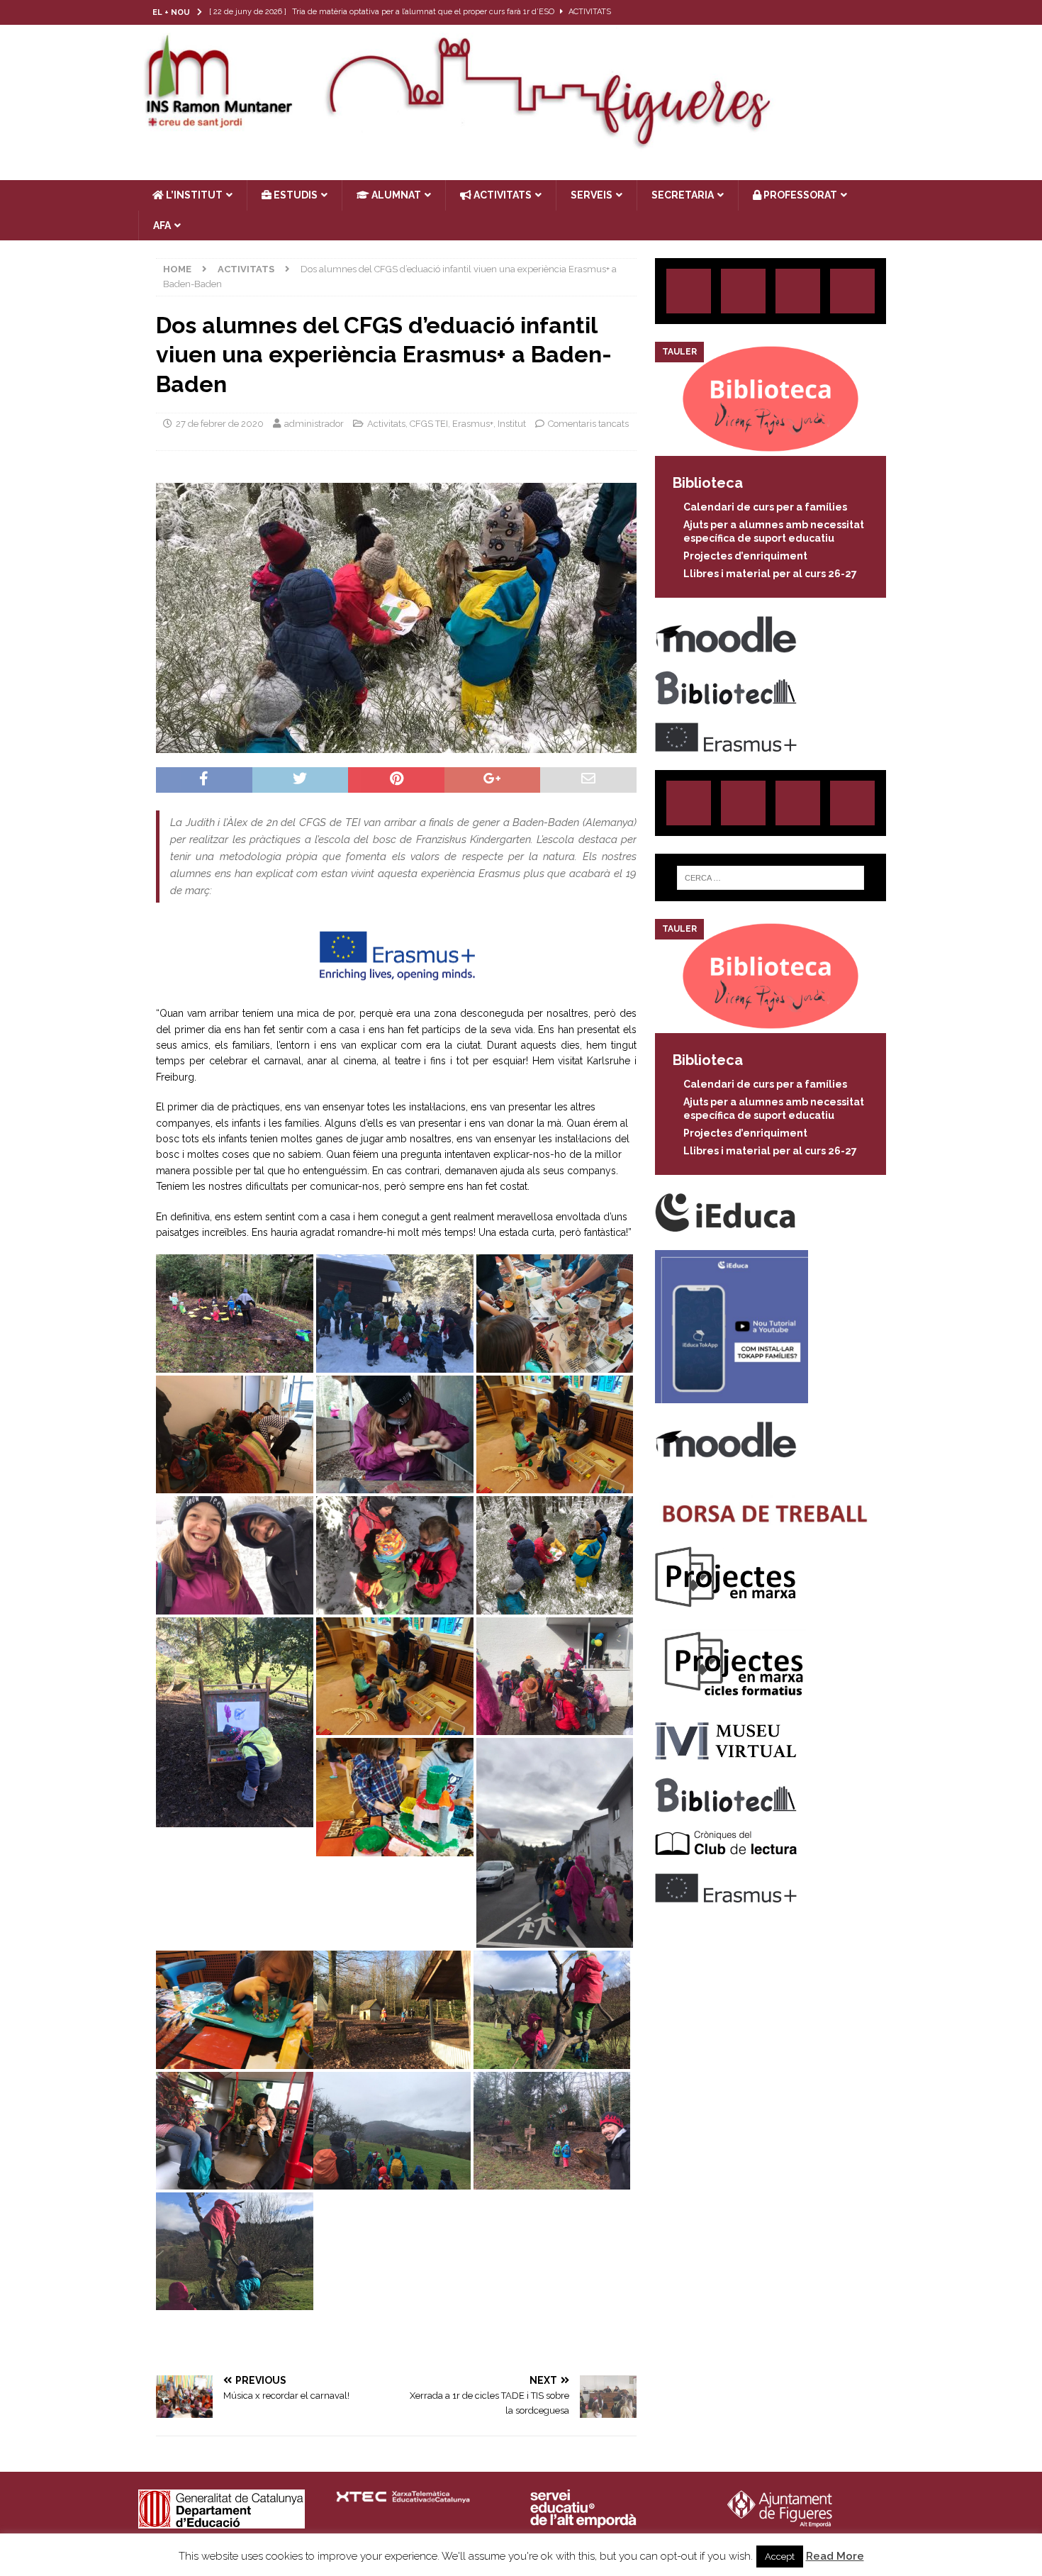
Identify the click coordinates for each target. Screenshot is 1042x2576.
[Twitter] (836, 12)
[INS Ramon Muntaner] (521, 144)
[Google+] (852, 291)
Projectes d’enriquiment (745, 556)
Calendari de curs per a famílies (765, 507)
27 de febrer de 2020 (220, 424)
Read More (835, 2556)
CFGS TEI (429, 424)
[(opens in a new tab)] (771, 448)
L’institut (193, 195)
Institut (512, 424)
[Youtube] (891, 12)
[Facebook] (864, 12)
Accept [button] (780, 2557)
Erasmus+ (473, 424)
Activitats (386, 424)
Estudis (295, 195)
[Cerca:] (771, 878)
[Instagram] (808, 12)
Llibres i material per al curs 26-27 (770, 574)
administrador (314, 424)
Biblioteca (708, 483)
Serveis (592, 195)
